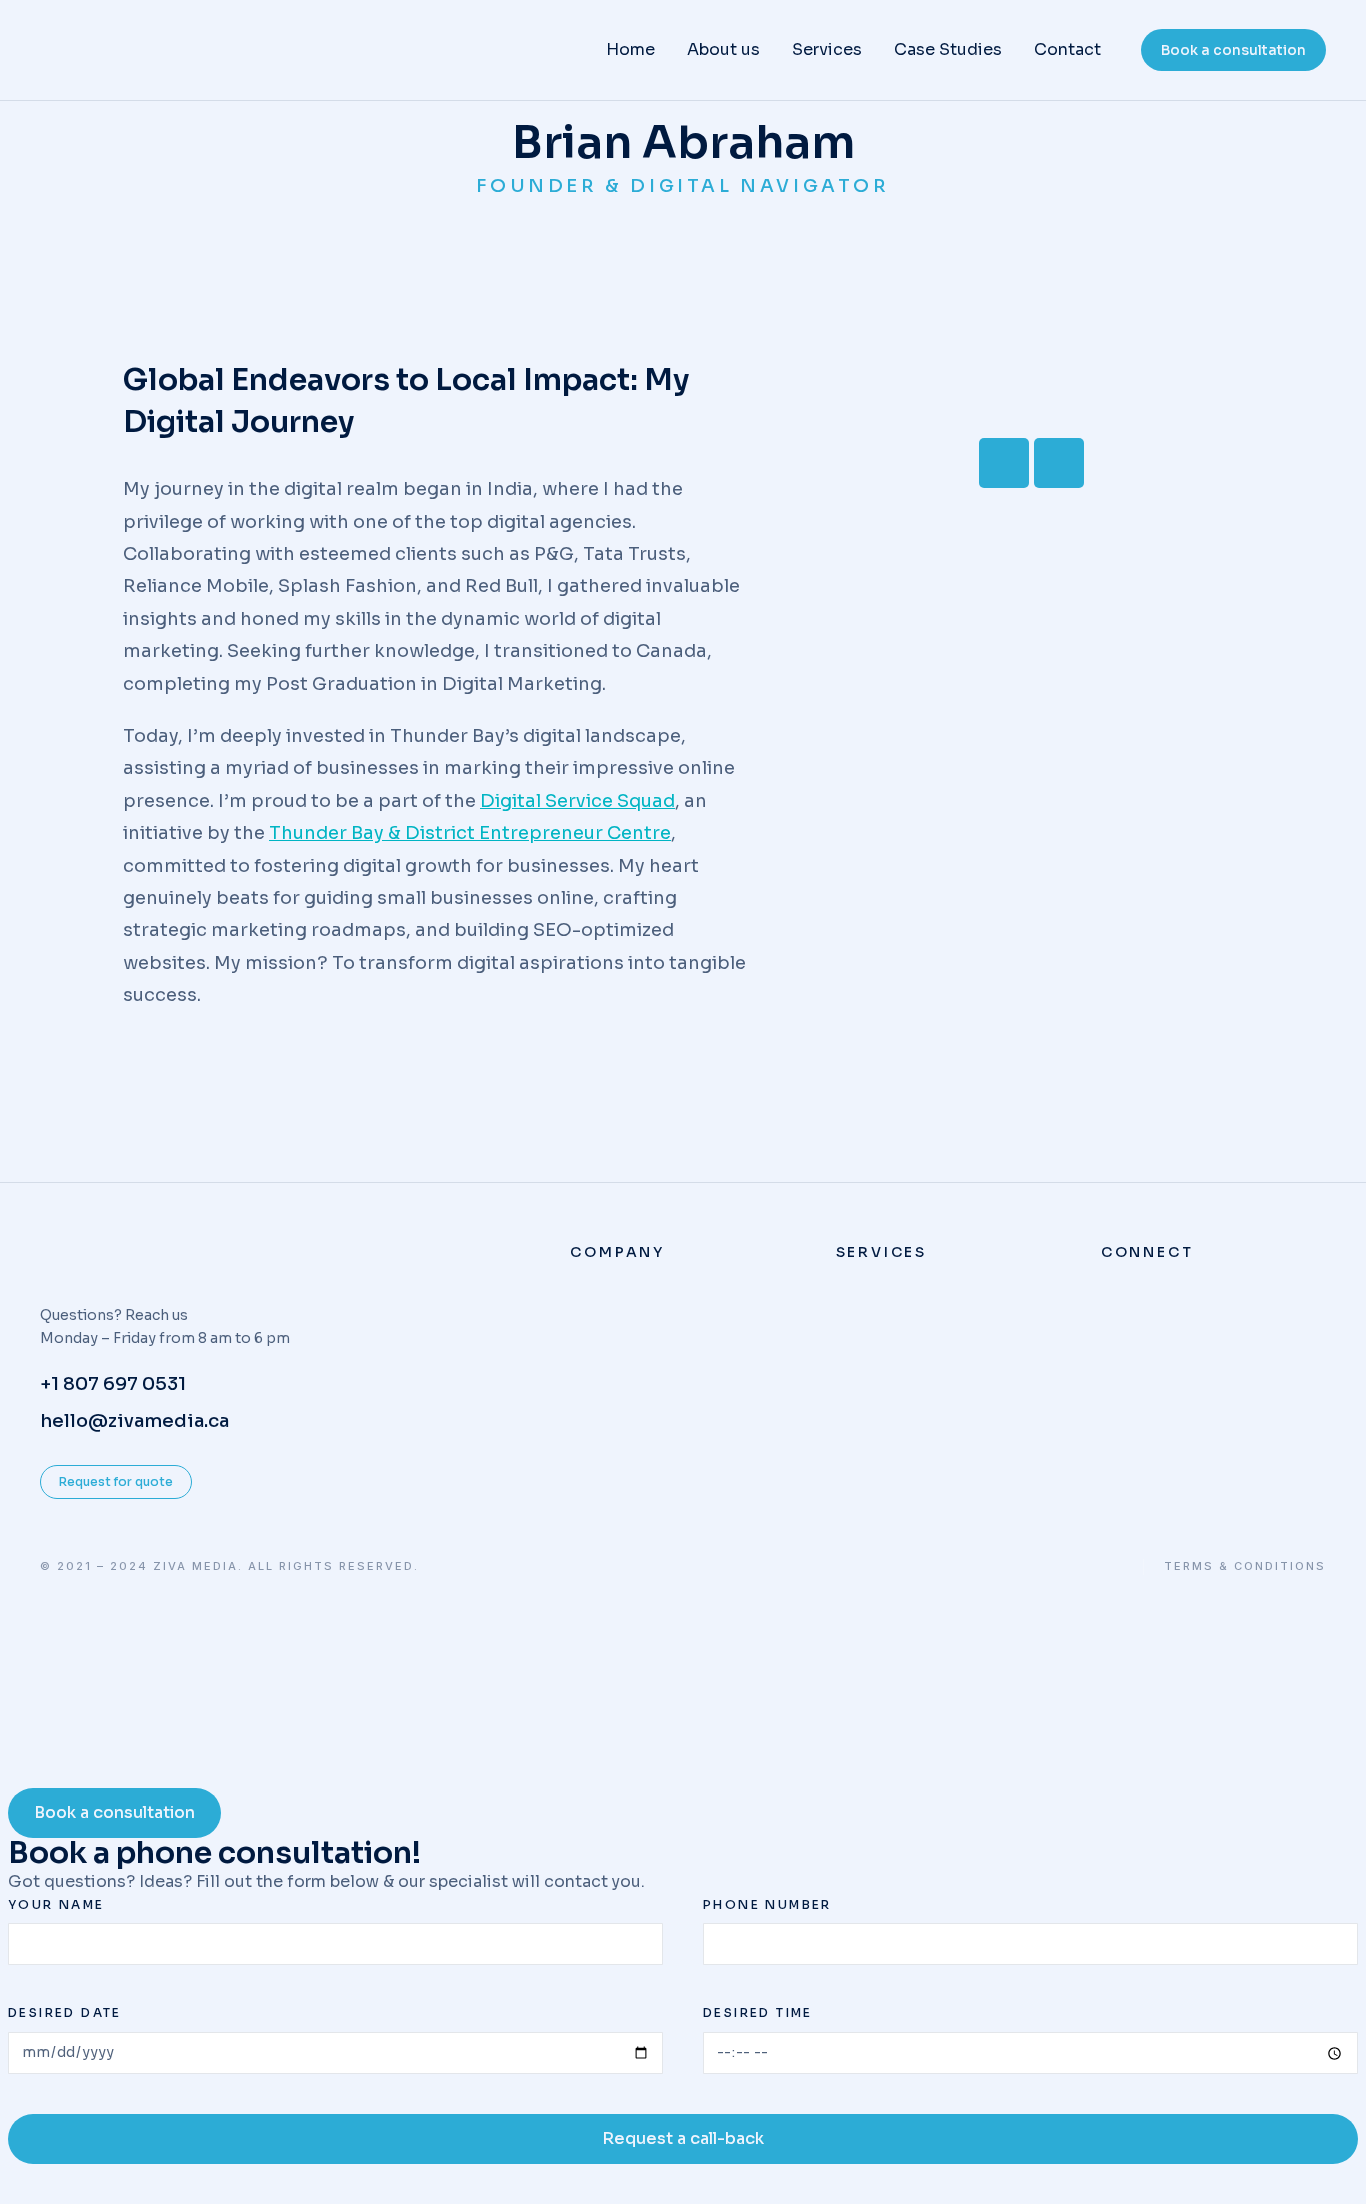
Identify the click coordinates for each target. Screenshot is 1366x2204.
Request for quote (116, 1481)
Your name (56, 1904)
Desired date (65, 2012)
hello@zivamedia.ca (134, 1421)
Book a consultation (1233, 50)
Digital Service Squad (577, 801)
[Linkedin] (1059, 463)
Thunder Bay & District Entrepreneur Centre (470, 833)
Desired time (758, 2012)
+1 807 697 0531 (113, 1384)
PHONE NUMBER (767, 1904)
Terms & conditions (1245, 1566)
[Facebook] (1004, 463)
